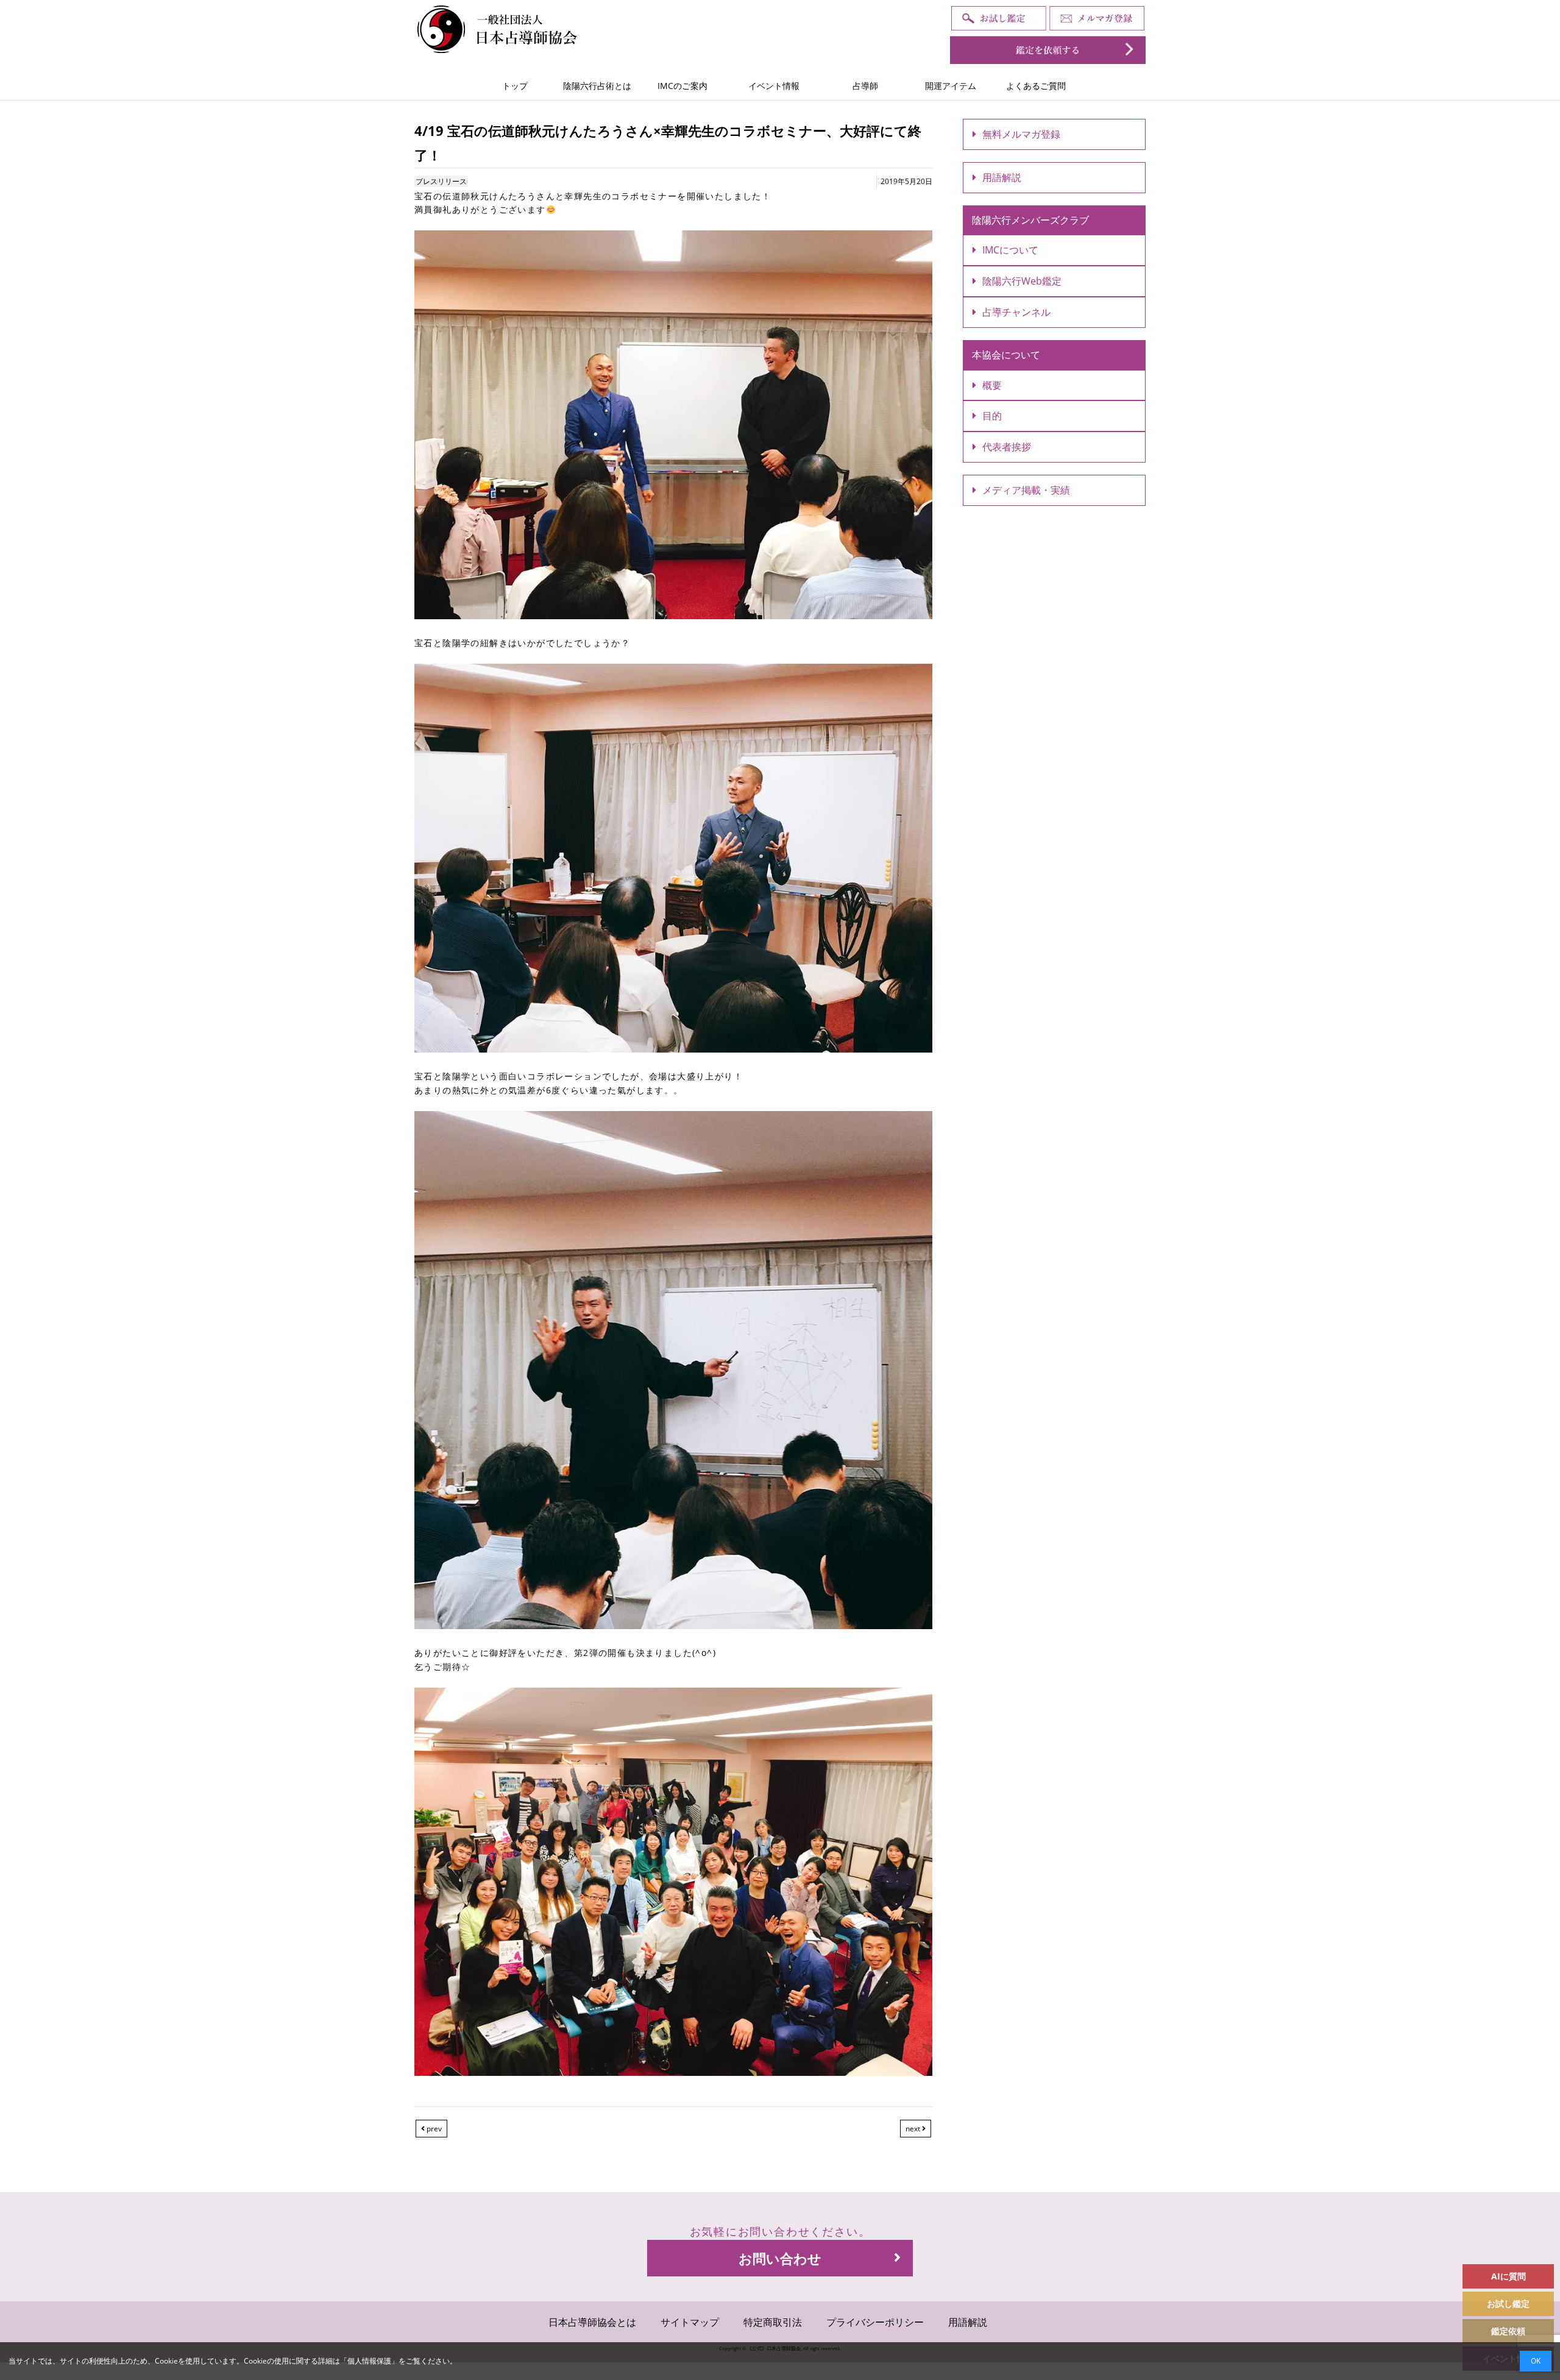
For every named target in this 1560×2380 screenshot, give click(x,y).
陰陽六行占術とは (597, 86)
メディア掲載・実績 (1026, 490)
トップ (515, 86)
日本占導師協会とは (592, 2322)
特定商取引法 (773, 2322)
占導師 (865, 86)
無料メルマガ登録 (1021, 134)
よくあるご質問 (1036, 86)
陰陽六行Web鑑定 (1022, 281)
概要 (992, 385)
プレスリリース (441, 181)
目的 (992, 416)
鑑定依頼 (1508, 2331)
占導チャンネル (1016, 312)
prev (433, 2129)
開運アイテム (951, 86)
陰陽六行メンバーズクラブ (1030, 220)
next (914, 2129)
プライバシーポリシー (875, 2322)
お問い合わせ (780, 2258)
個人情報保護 (369, 2361)
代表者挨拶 (1007, 447)
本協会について (1006, 355)
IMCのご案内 (682, 86)
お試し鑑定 (1508, 2304)
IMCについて (1010, 250)
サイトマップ (690, 2322)
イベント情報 (774, 86)
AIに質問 (1509, 2276)
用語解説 (1002, 177)
